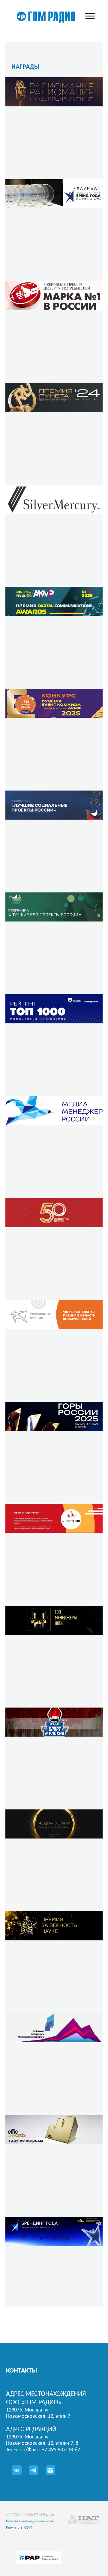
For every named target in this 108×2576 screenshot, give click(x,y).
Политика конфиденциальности (30, 2521)
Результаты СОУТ (19, 2528)
